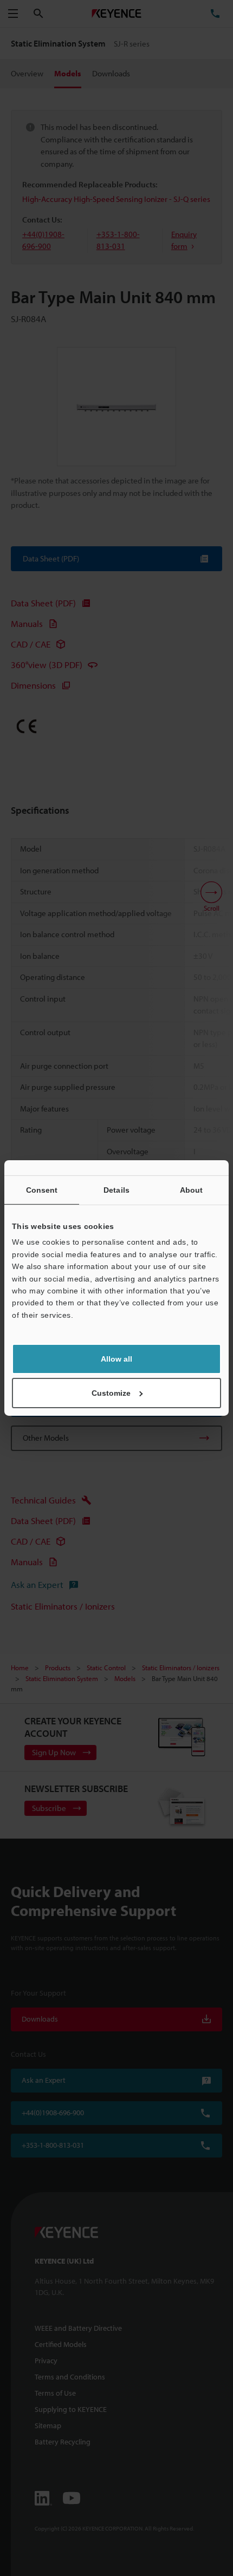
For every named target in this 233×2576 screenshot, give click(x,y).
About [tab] (192, 1190)
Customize (111, 1393)
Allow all (116, 1359)
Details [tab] (116, 1190)
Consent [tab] (42, 1190)
